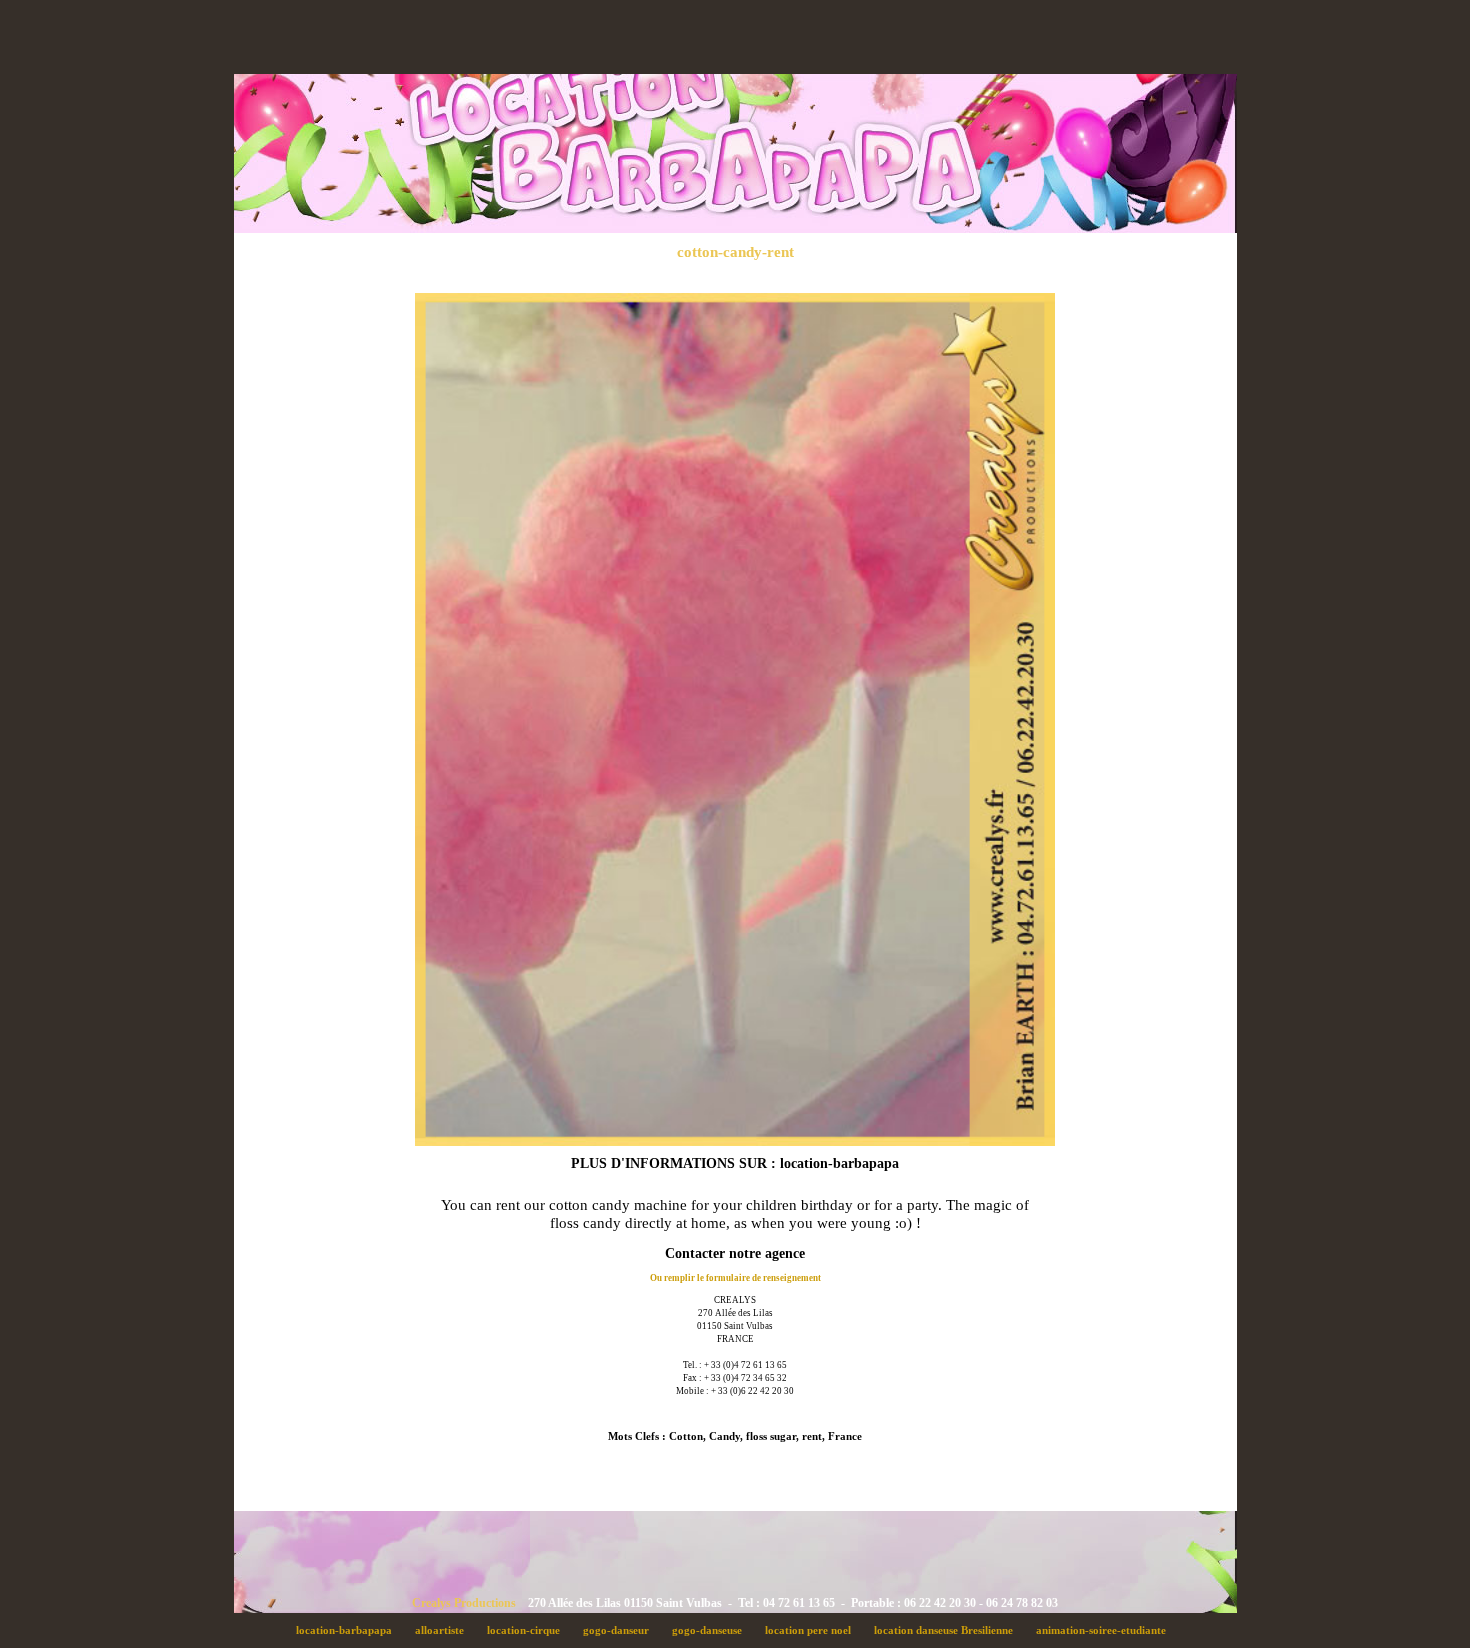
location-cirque (529, 1630)
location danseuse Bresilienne (949, 1630)
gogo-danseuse (712, 1630)
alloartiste (445, 1630)
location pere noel (813, 1630)
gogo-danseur (621, 1630)
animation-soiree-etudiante (1105, 1630)
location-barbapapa (349, 1630)
